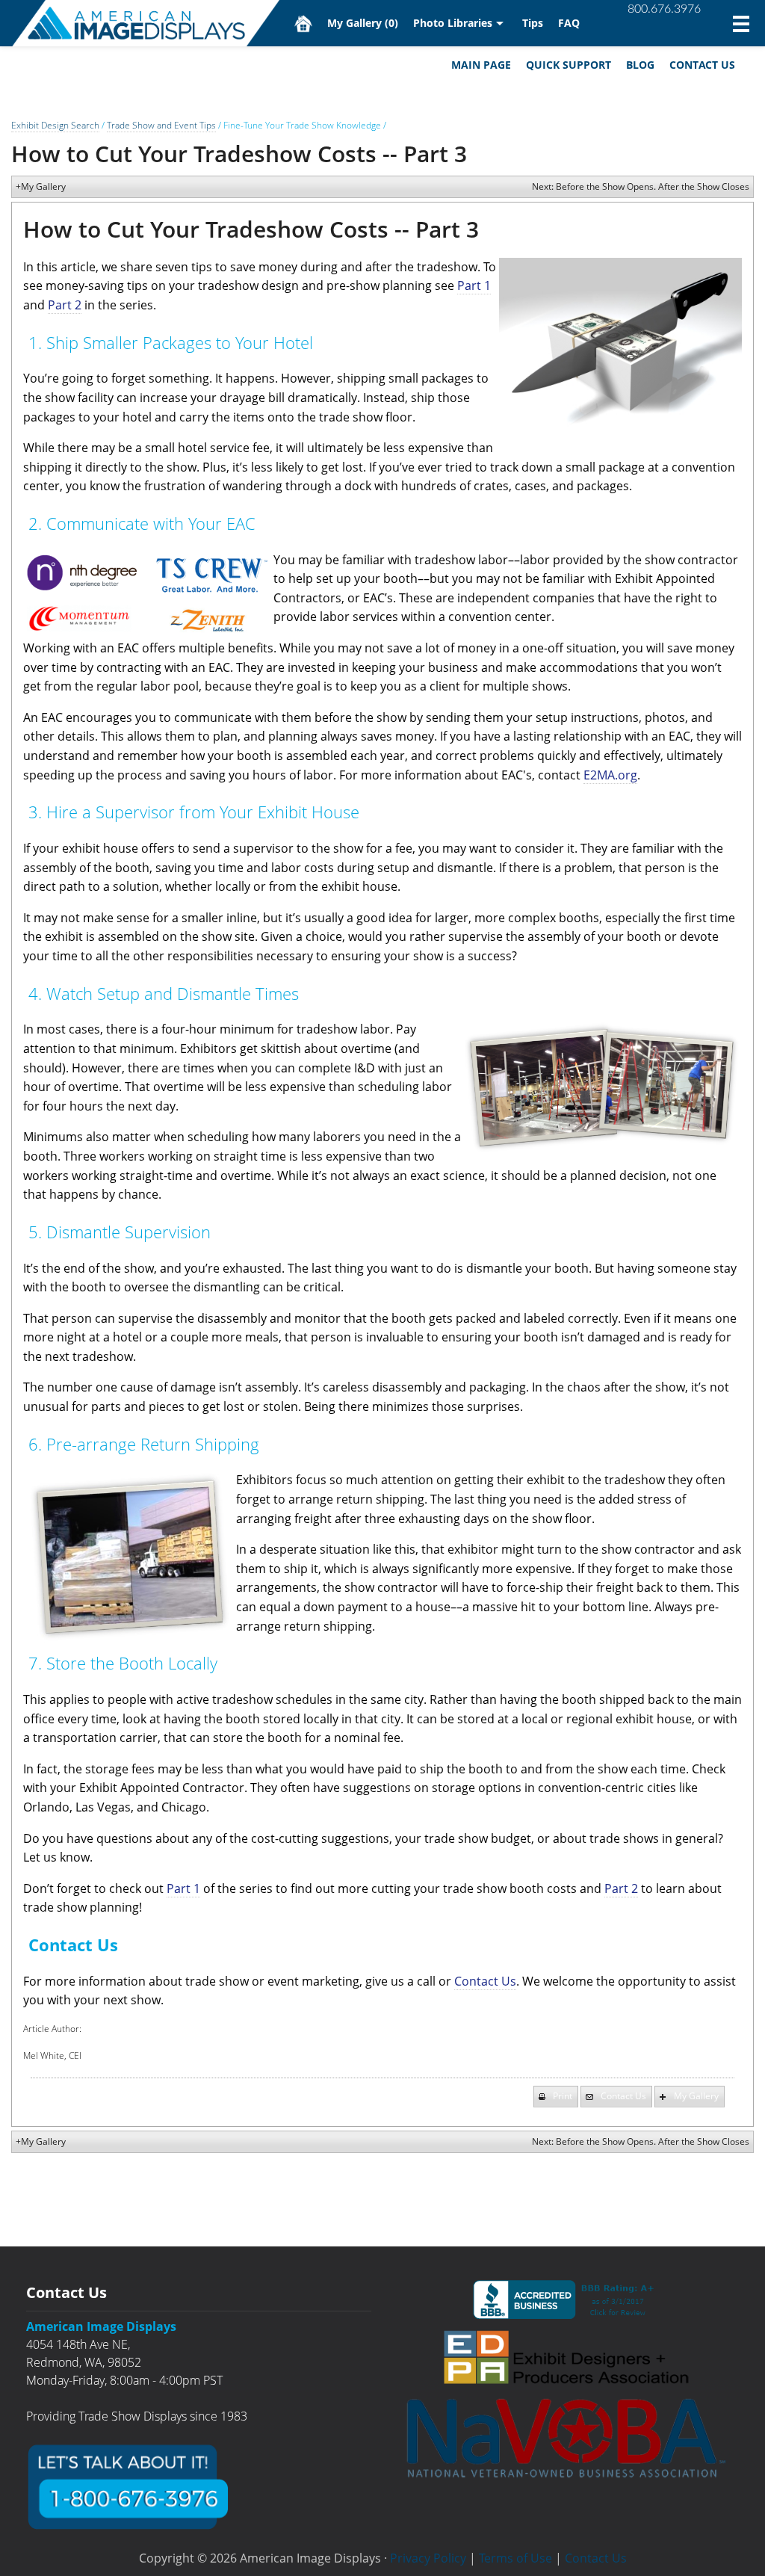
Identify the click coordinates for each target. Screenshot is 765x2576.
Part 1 (474, 285)
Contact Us (702, 65)
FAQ (569, 23)
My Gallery (363, 23)
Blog (640, 65)
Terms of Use (515, 2558)
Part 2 (65, 305)
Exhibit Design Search (55, 125)
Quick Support (569, 65)
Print (563, 2096)
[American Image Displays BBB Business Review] (566, 2299)
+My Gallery (41, 186)
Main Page (481, 65)
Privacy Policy (428, 2558)
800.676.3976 (664, 9)
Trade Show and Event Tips (161, 125)
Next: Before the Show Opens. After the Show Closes (641, 186)
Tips (533, 23)
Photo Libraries (453, 23)
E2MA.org (610, 775)
